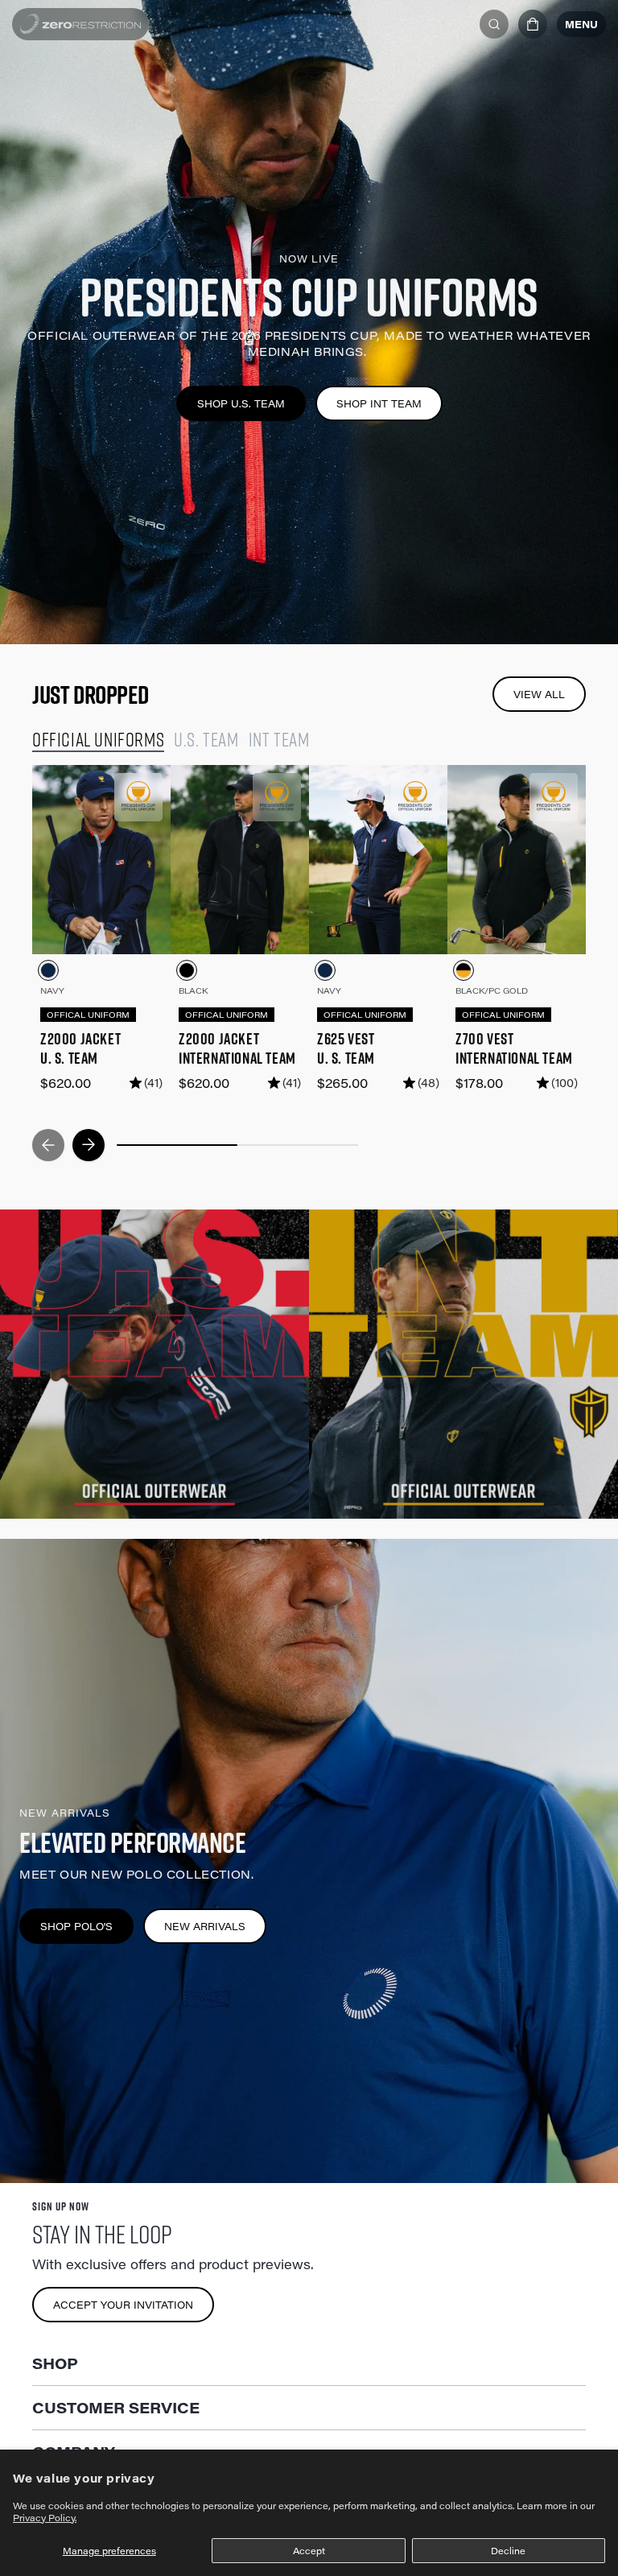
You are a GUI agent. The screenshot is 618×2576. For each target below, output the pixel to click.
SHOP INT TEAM (379, 403)
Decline (508, 2551)
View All (539, 694)
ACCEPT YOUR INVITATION (123, 2305)
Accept (309, 2551)
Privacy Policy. (45, 2518)
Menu (581, 24)
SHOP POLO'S (76, 1926)
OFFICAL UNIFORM (88, 1015)
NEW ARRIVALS (205, 1926)
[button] (533, 24)
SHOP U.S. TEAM (241, 403)
